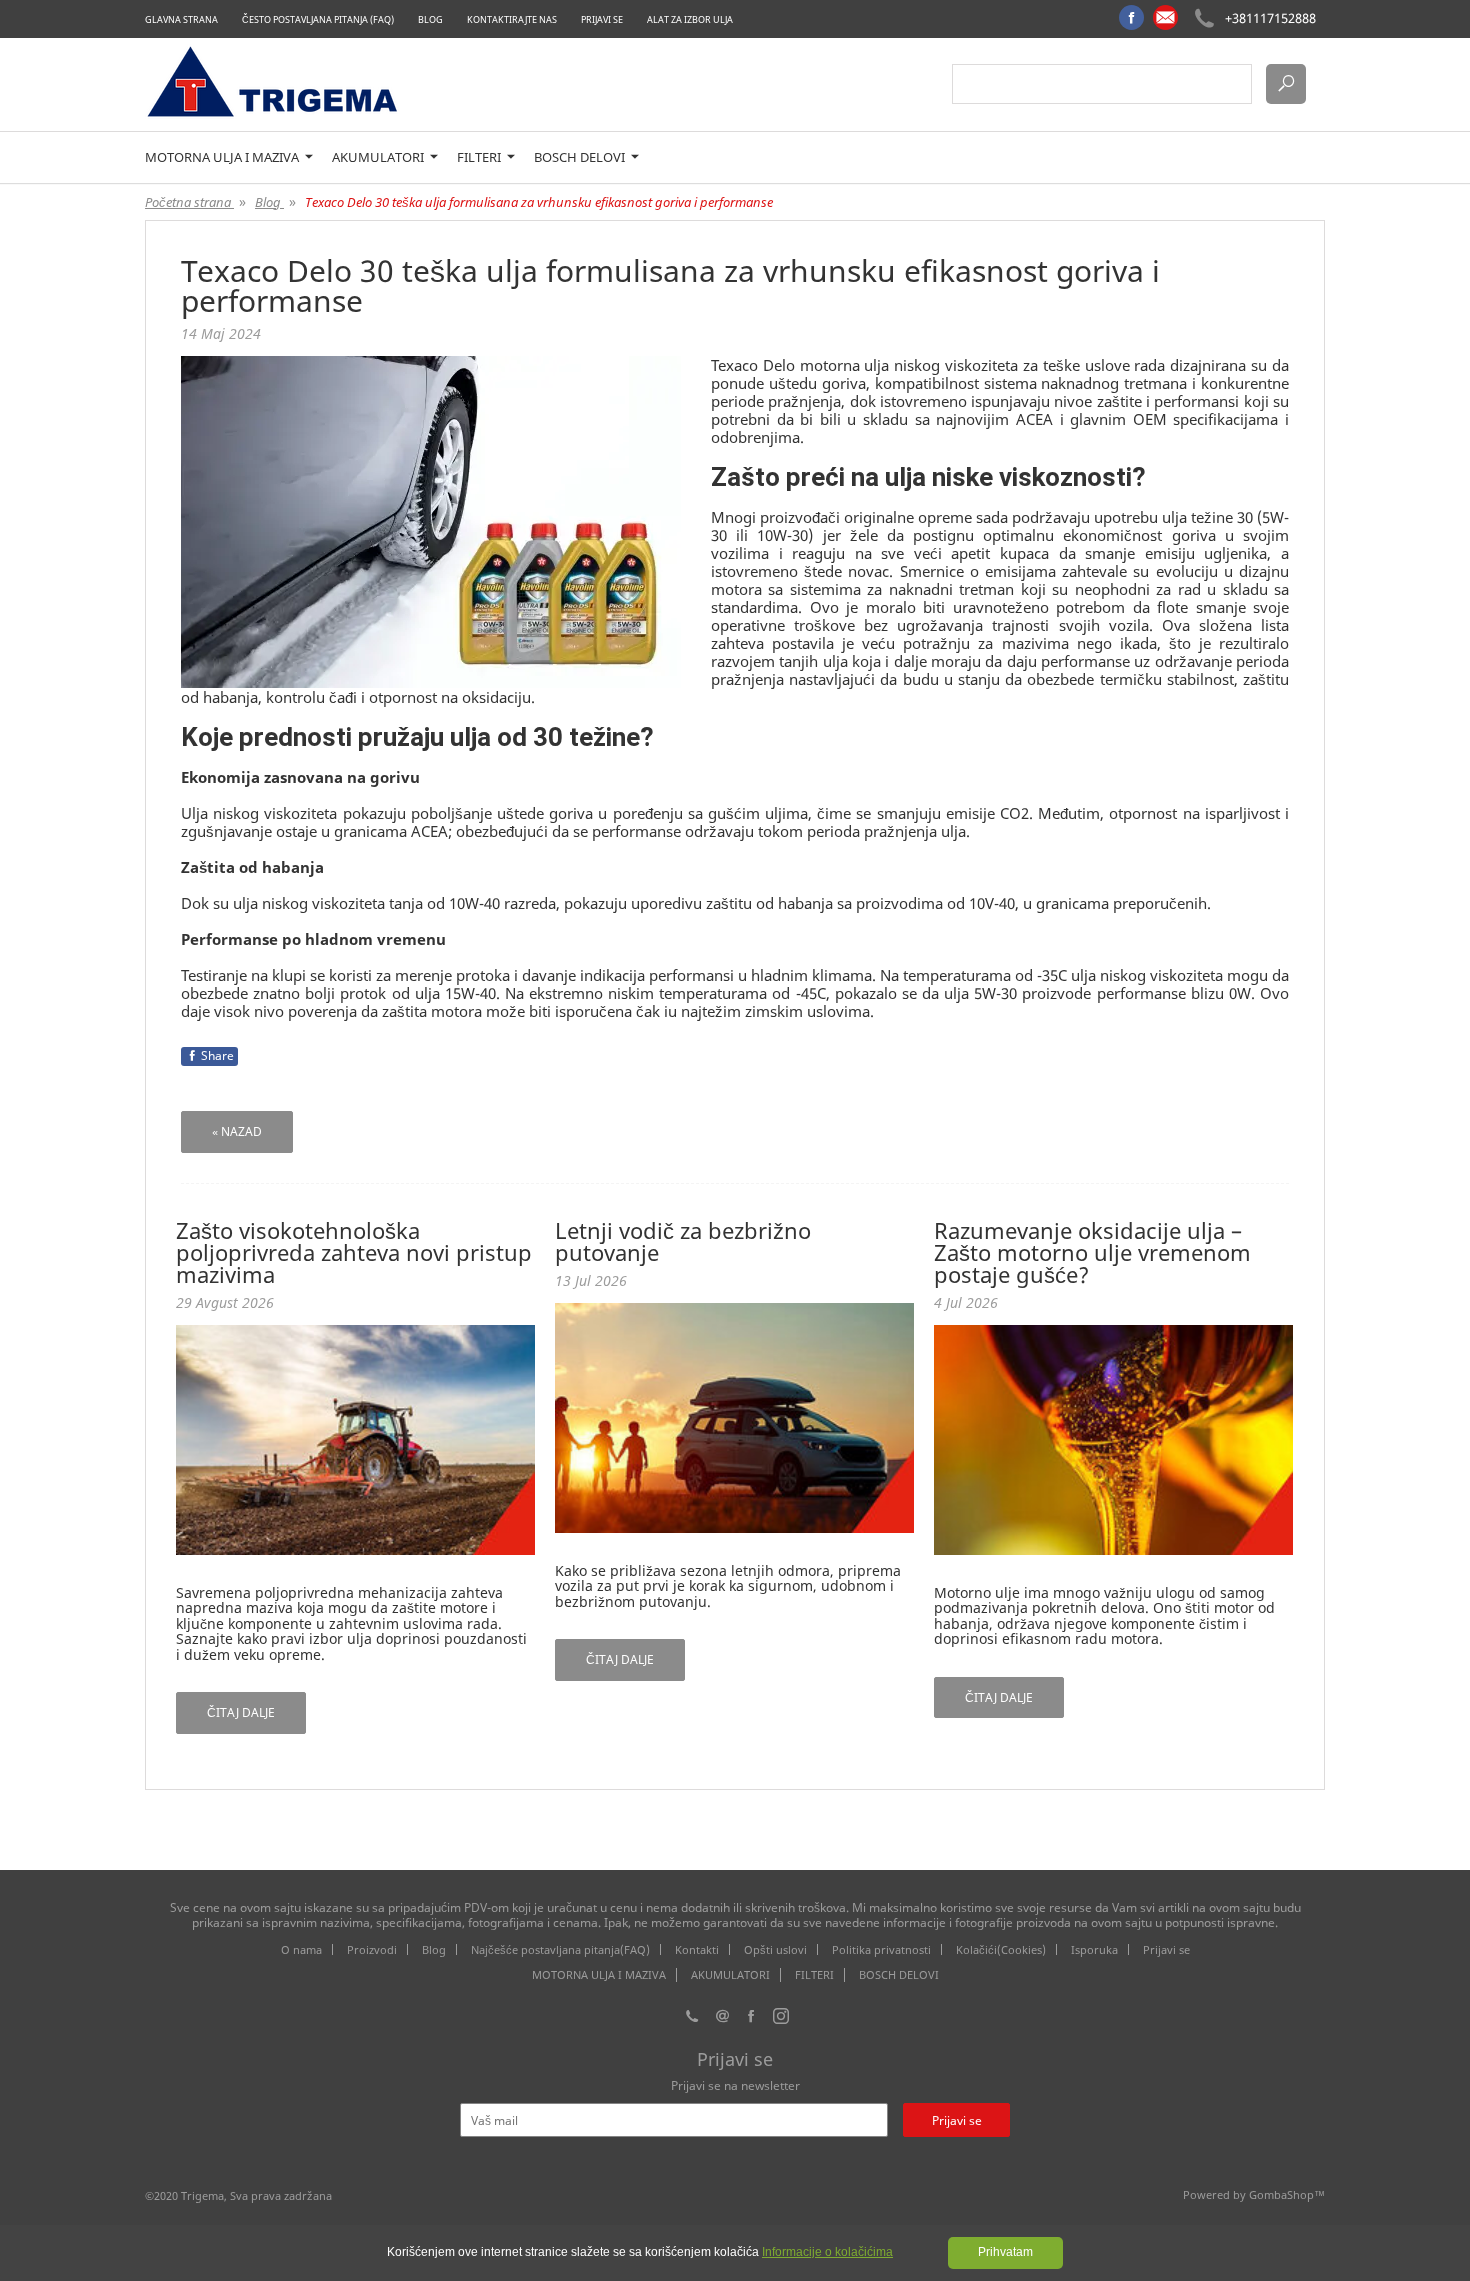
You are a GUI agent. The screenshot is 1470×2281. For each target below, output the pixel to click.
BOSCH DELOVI (581, 157)
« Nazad (237, 1131)
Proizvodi (372, 1949)
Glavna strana (181, 19)
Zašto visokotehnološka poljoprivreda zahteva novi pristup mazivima (354, 1252)
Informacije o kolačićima (827, 2252)
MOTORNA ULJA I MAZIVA (223, 157)
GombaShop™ (1287, 2194)
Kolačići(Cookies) (1001, 1949)
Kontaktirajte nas (512, 19)
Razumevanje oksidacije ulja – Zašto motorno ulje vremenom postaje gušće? (1092, 1252)
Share (217, 1055)
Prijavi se (602, 19)
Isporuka (1094, 1949)
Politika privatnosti (881, 1949)
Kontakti (697, 1949)
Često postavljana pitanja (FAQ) (318, 19)
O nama (301, 1949)
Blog (430, 19)
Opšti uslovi (775, 1949)
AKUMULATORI (379, 157)
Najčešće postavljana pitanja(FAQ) (560, 1949)
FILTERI (480, 157)
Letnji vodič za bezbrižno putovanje (683, 1241)
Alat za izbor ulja (690, 19)
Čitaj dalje (241, 1712)
